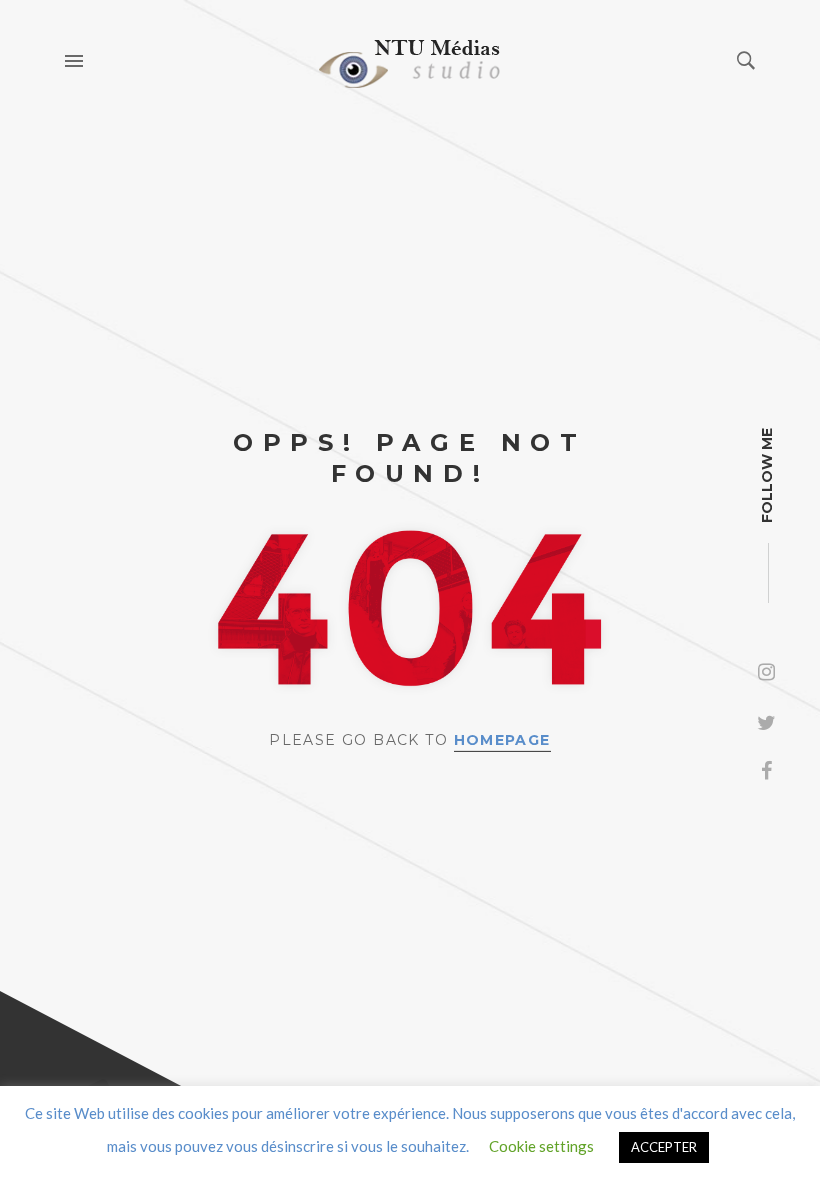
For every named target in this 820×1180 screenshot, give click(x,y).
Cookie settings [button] (541, 1146)
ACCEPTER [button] (664, 1147)
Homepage (502, 740)
